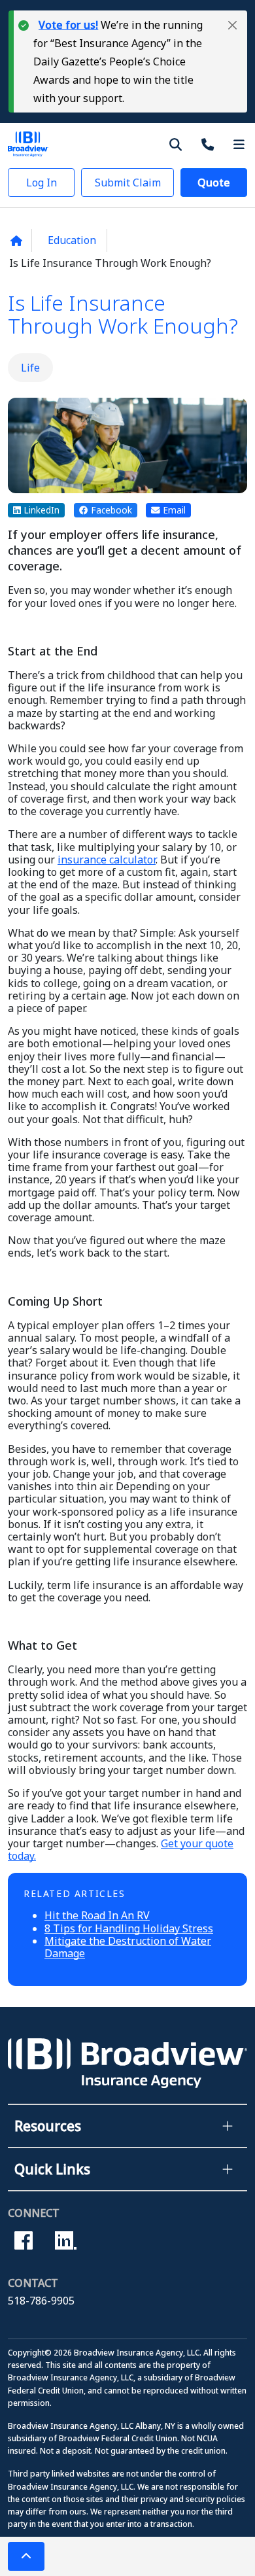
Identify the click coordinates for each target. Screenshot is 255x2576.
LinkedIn (40, 510)
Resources (48, 2126)
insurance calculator (107, 860)
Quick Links (52, 2169)
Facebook (110, 510)
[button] (232, 25)
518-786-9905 (41, 2301)
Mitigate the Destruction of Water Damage (128, 1947)
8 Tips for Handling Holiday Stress (129, 1928)
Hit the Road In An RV (97, 1915)
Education (72, 240)
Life (30, 368)
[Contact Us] (210, 144)
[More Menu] (239, 144)
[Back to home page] (16, 241)
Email (173, 510)
